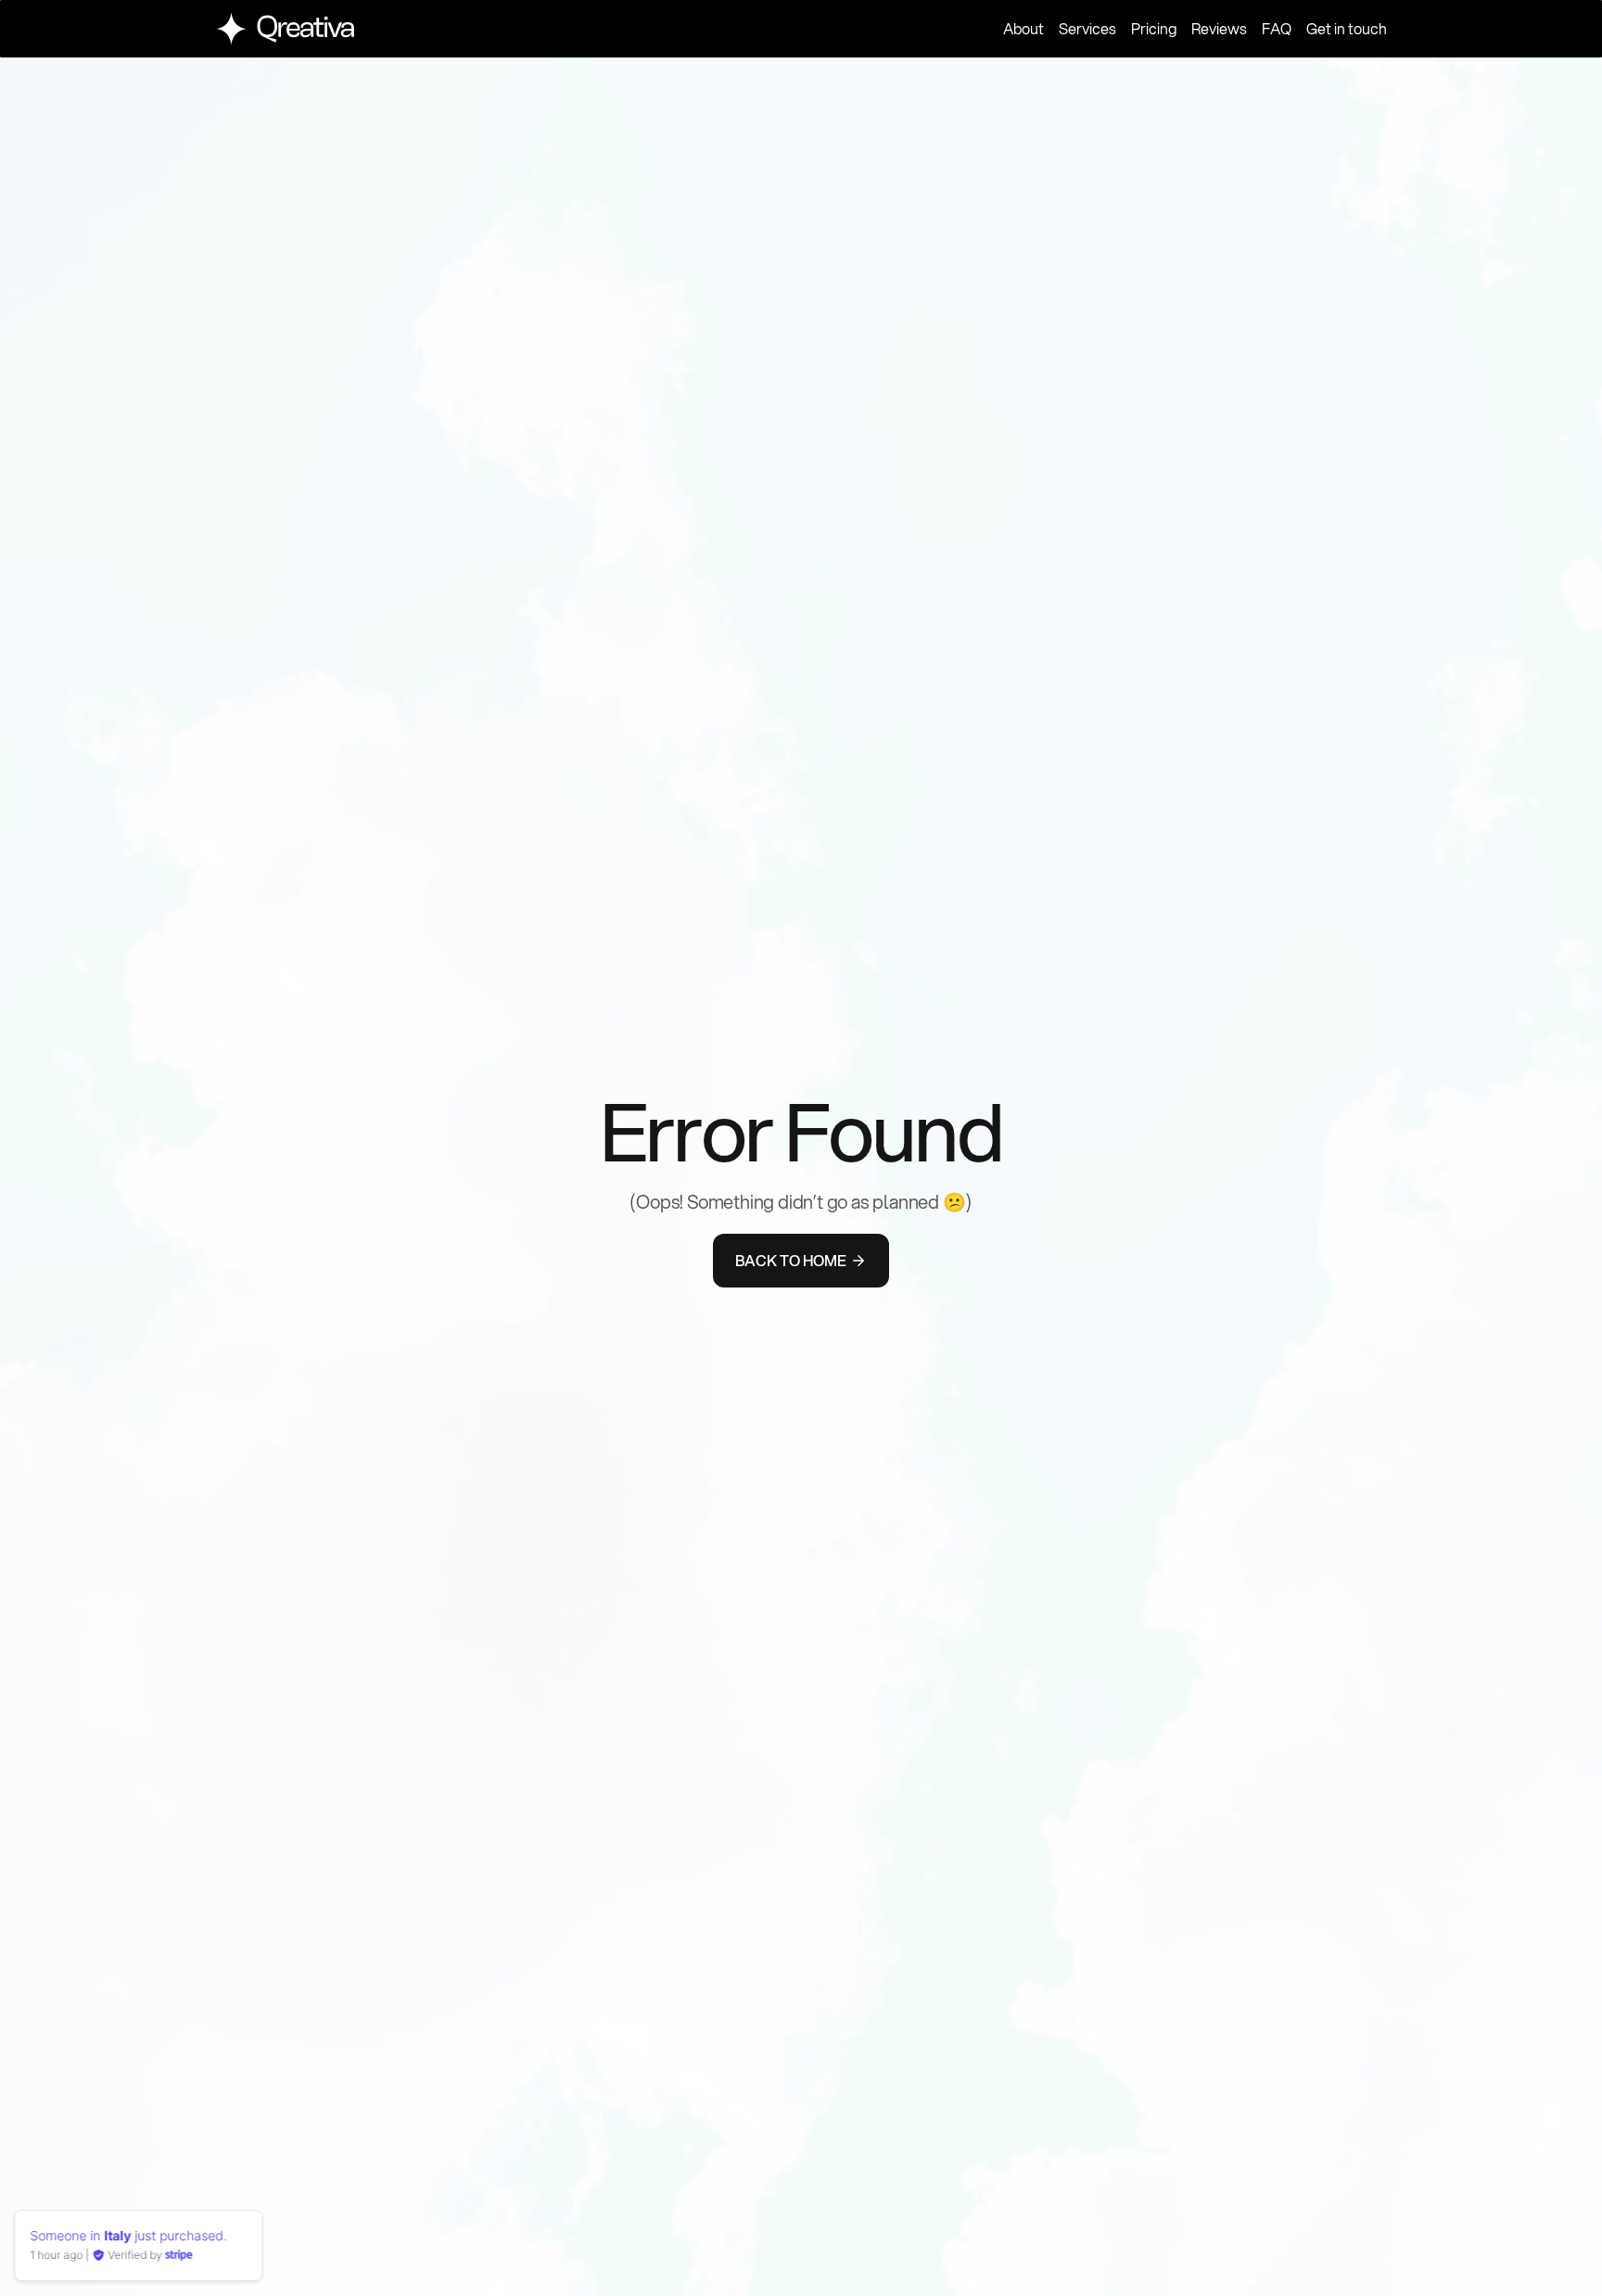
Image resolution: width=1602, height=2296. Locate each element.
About (1023, 29)
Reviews (1219, 29)
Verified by (140, 2255)
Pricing (1154, 29)
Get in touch (1347, 29)
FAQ (1277, 29)
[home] (285, 28)
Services (1087, 29)
